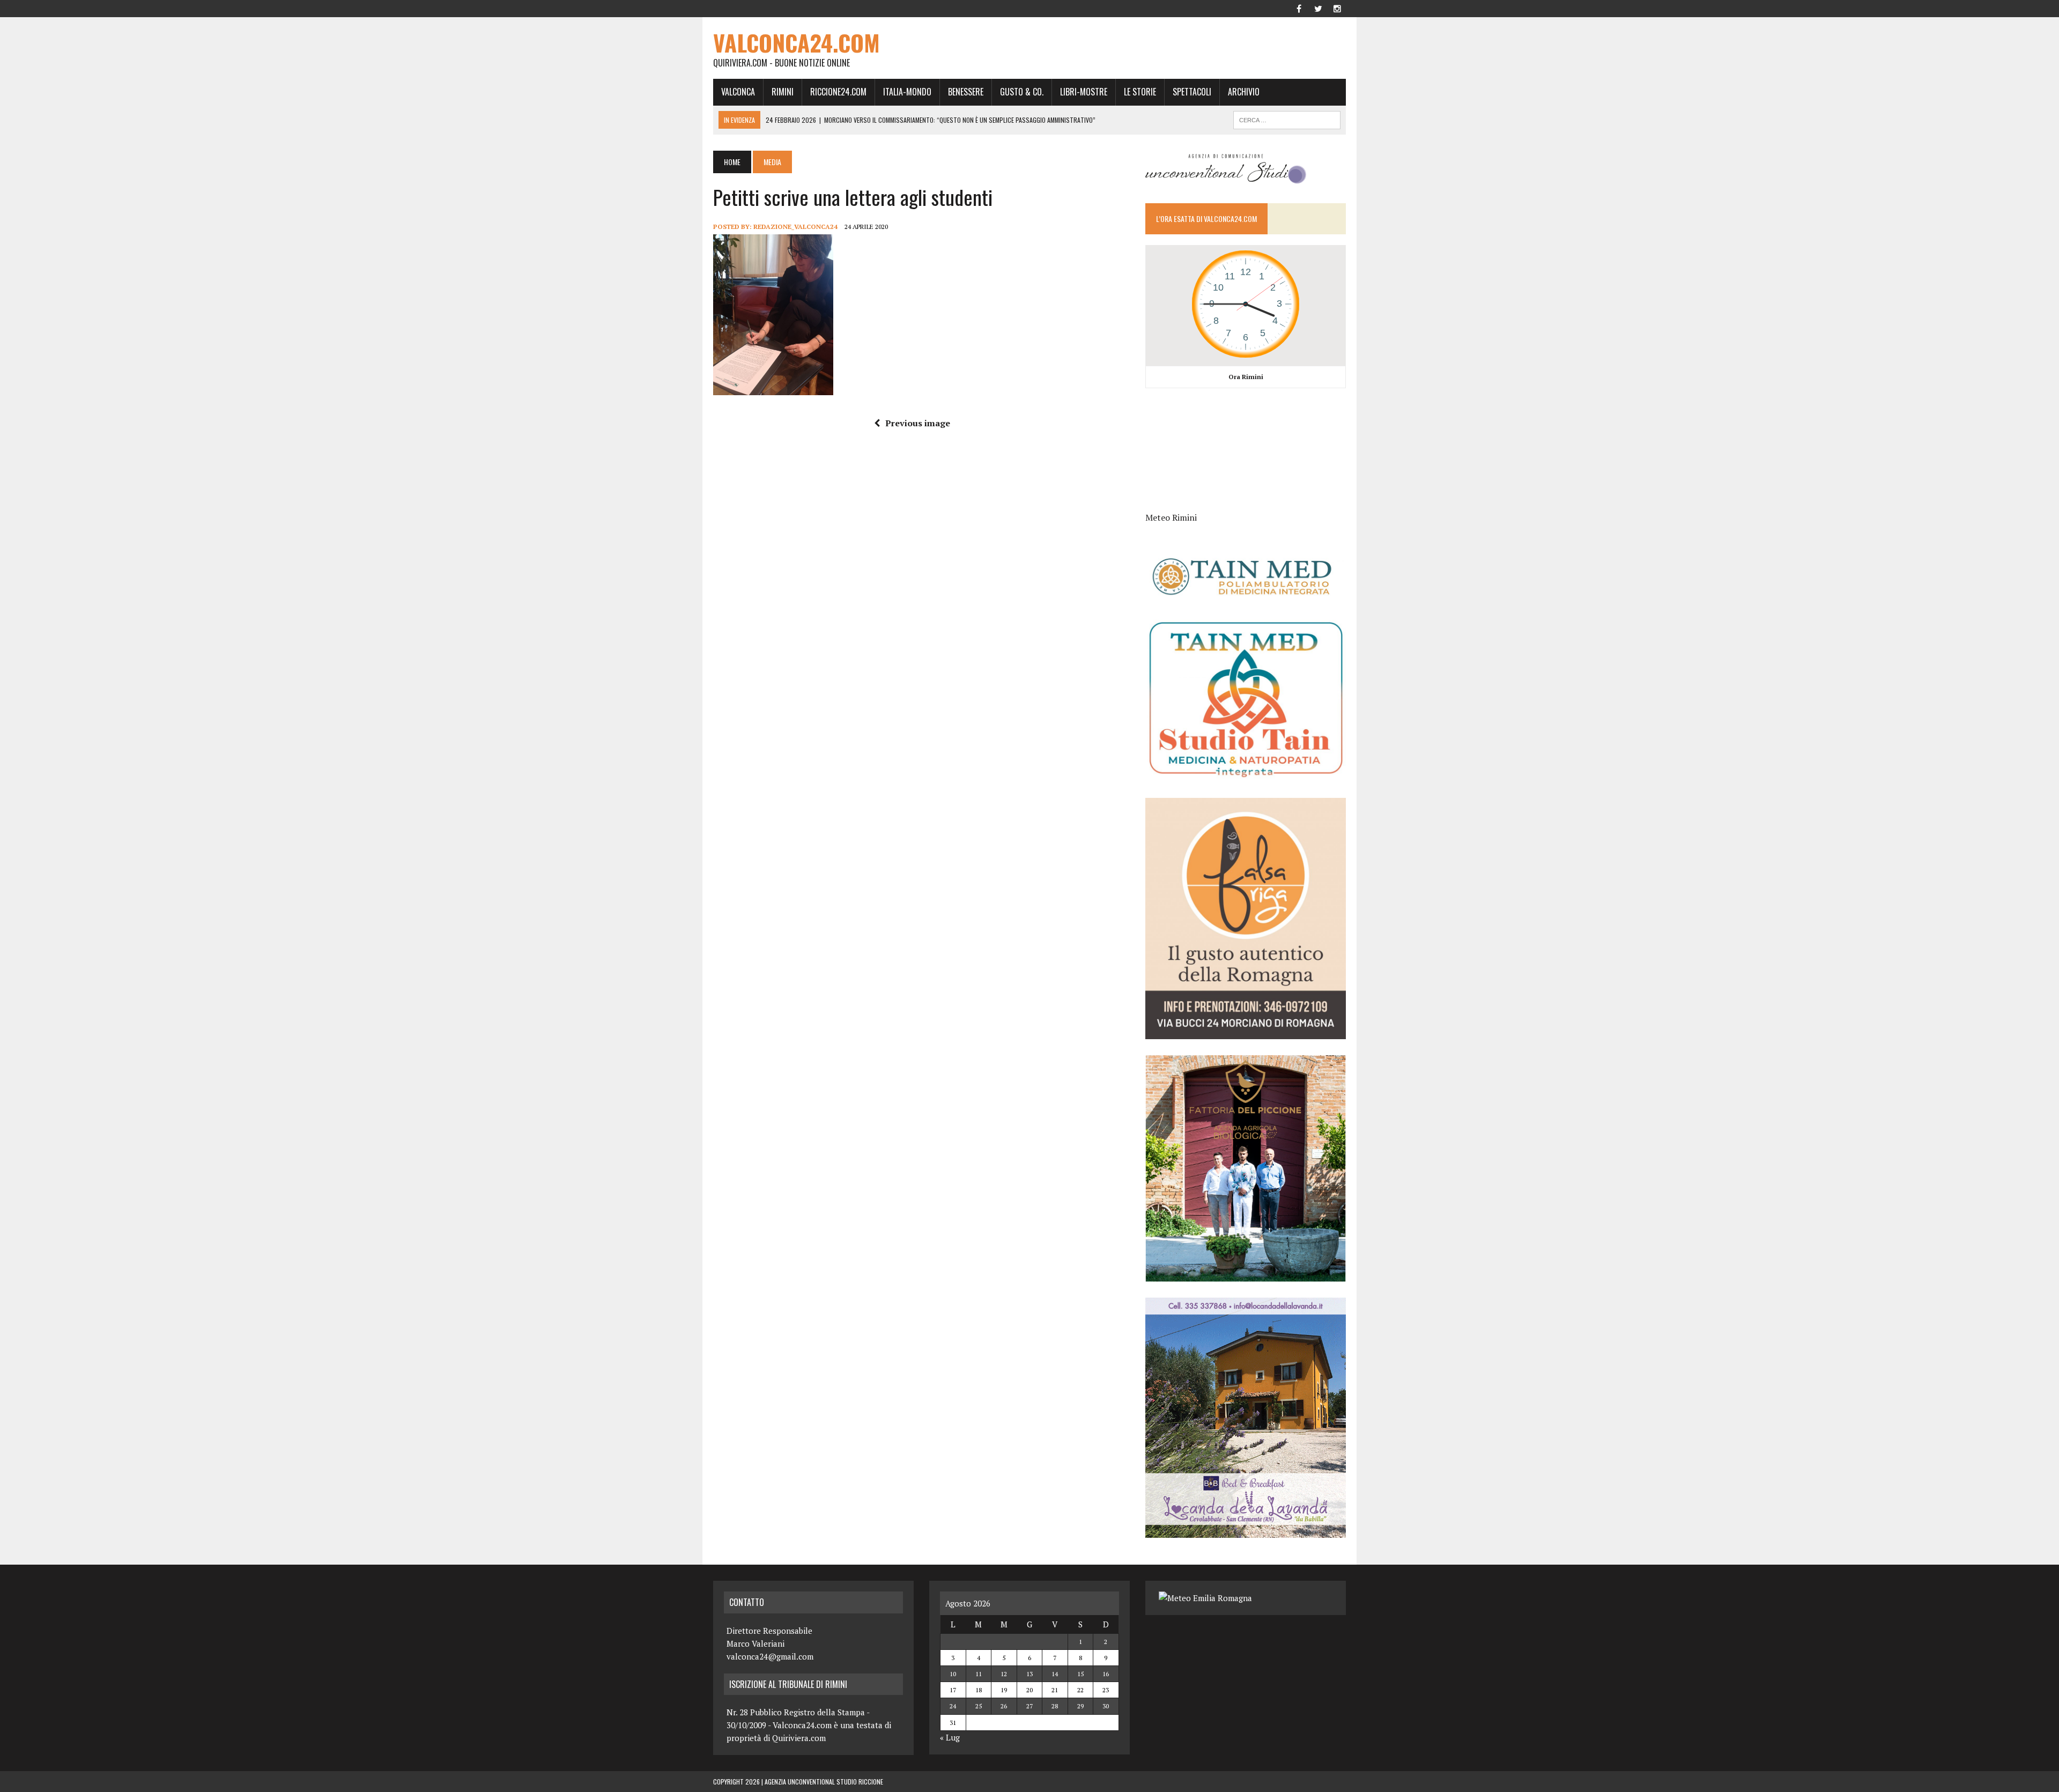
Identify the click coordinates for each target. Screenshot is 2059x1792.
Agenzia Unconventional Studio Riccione (824, 1782)
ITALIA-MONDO (907, 92)
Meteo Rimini (1171, 517)
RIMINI (783, 92)
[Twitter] (1318, 8)
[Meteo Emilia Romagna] (1205, 1598)
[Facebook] (1299, 8)
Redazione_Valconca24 (795, 227)
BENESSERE (966, 92)
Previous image (918, 423)
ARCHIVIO (1244, 92)
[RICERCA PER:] (1287, 119)
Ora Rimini (1246, 377)
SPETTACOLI (1192, 92)
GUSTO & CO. (1022, 92)
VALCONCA (738, 92)
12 (1004, 1674)
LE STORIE (1140, 92)
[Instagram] (1337, 8)
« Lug (950, 1737)
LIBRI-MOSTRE (1084, 92)
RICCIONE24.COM (838, 92)
